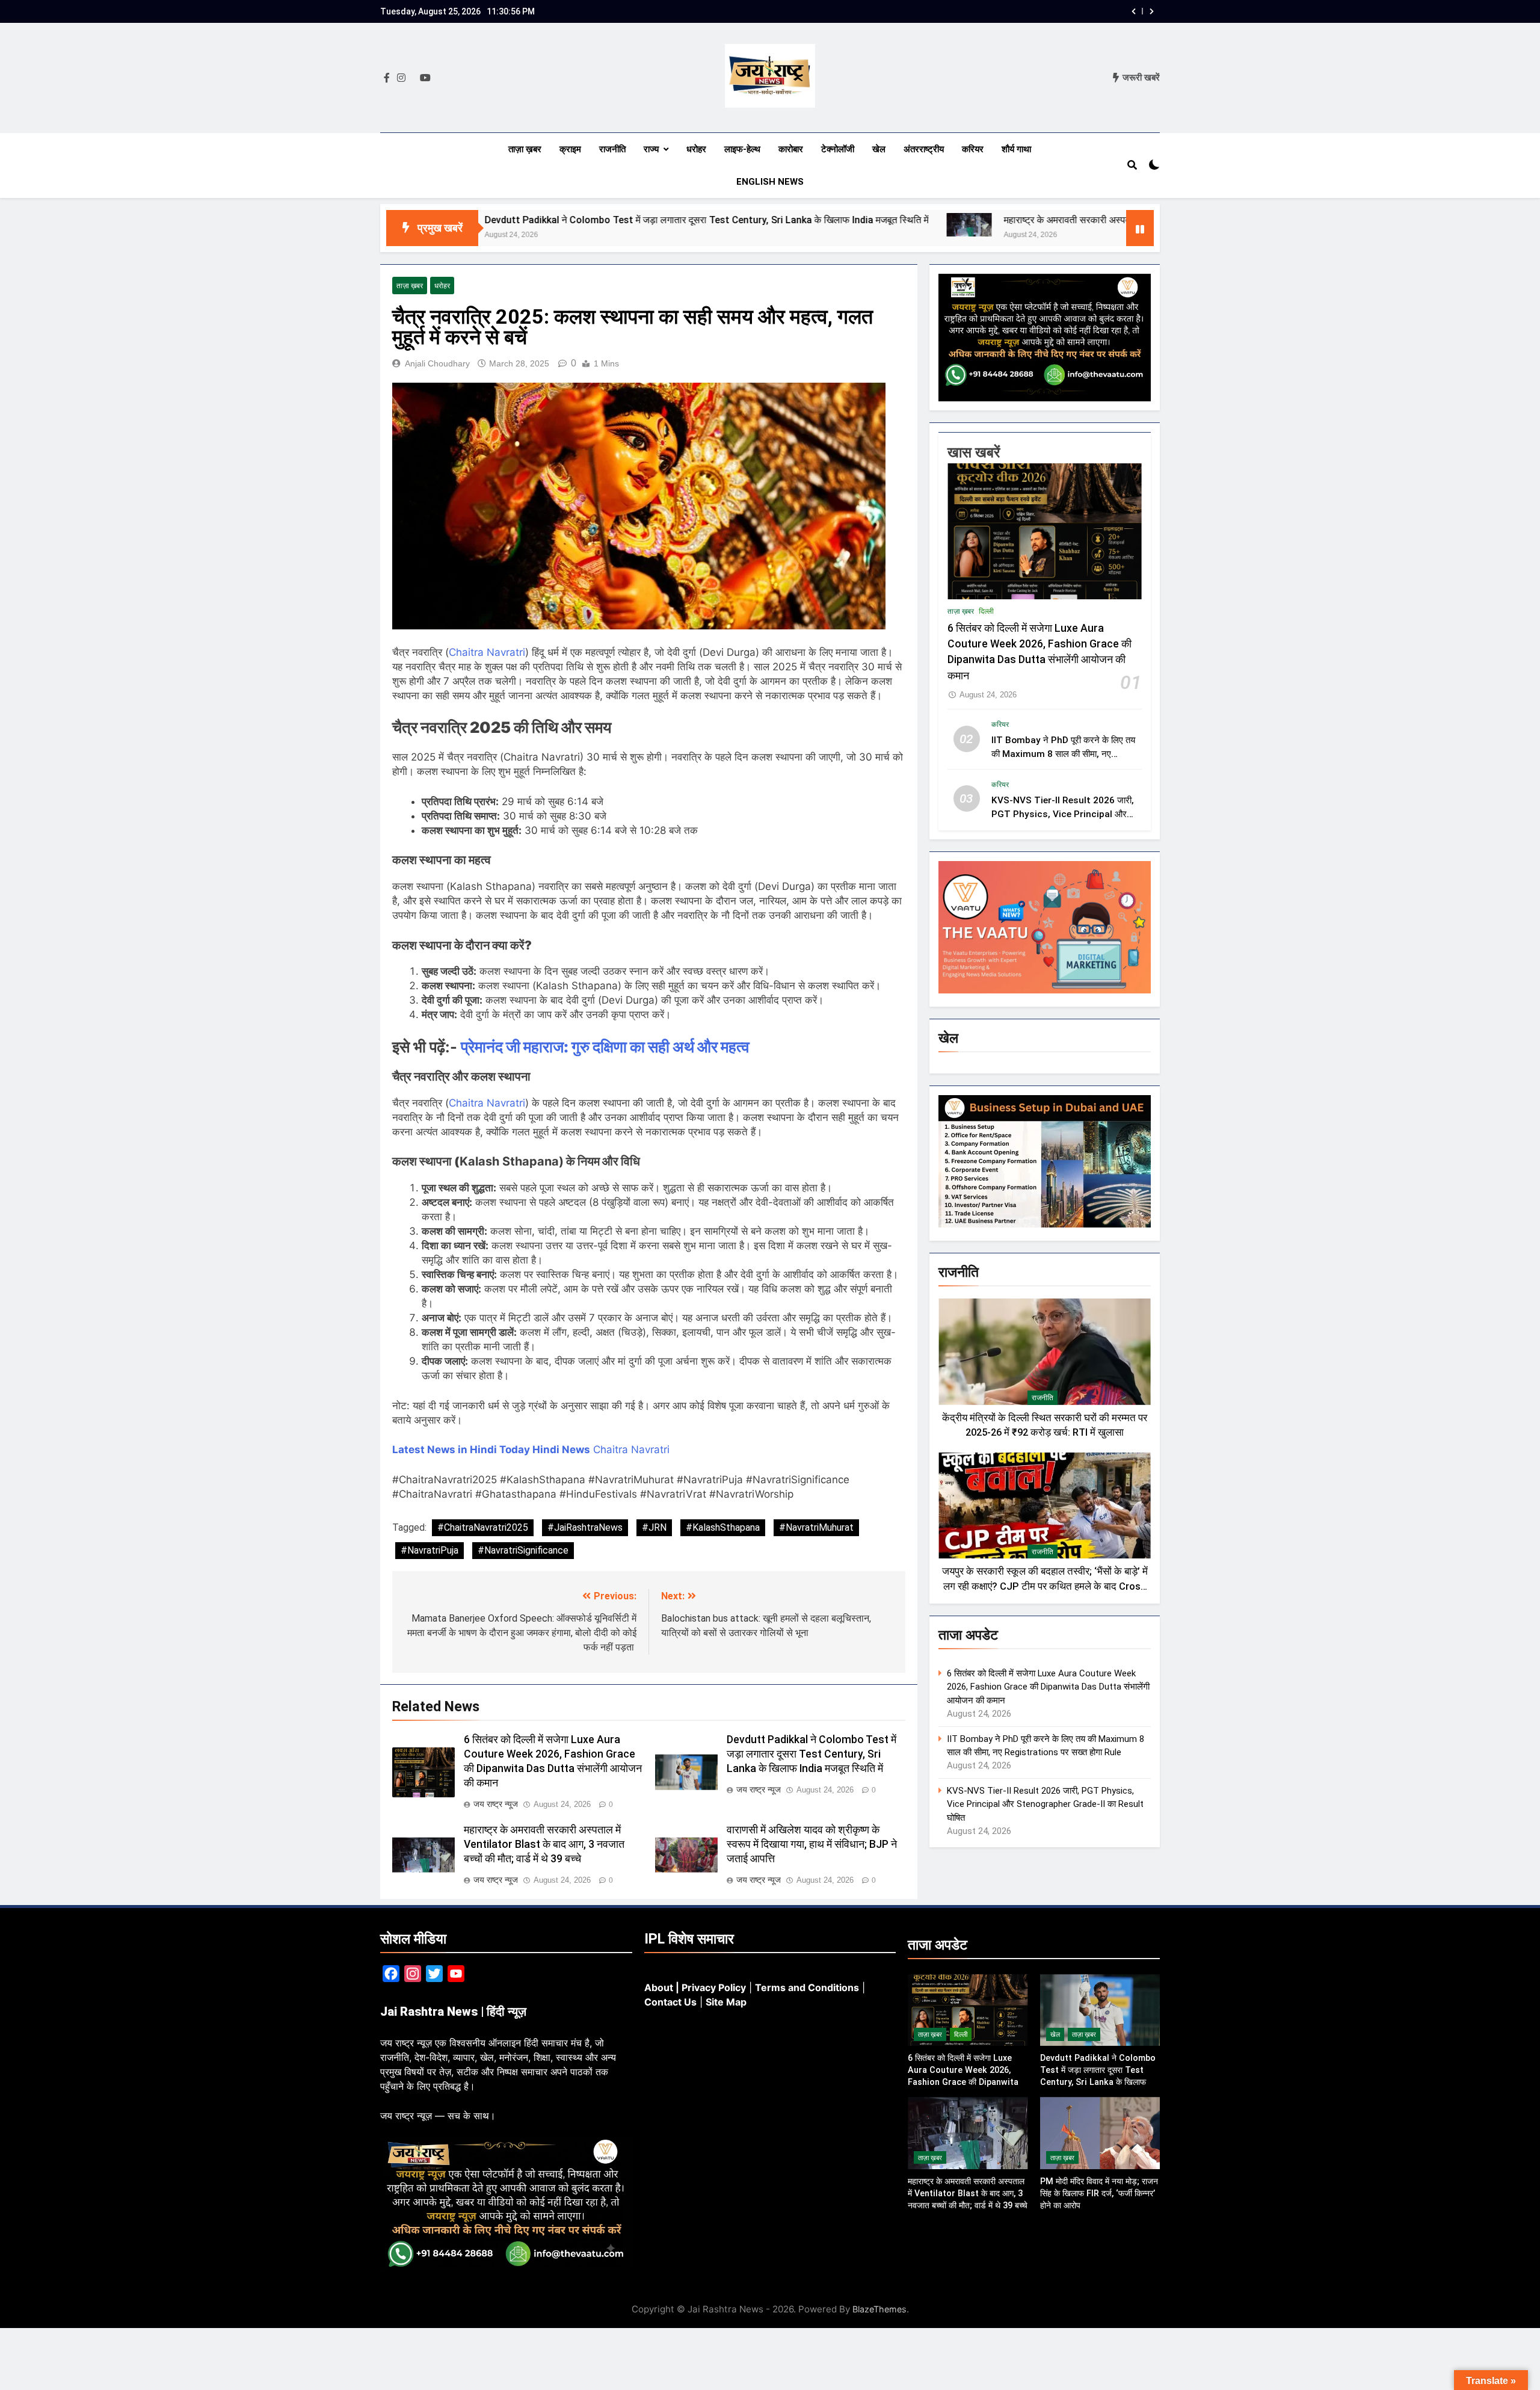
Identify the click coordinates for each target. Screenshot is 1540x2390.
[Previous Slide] (1134, 11)
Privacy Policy (714, 1987)
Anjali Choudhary (437, 363)
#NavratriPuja (430, 1550)
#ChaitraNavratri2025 (483, 1527)
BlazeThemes (879, 2309)
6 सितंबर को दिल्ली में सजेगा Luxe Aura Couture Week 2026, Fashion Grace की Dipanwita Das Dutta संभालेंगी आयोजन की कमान (1048, 1687)
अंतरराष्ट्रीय (924, 149)
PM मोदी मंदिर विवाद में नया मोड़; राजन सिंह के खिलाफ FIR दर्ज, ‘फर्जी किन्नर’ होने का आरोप (1099, 2193)
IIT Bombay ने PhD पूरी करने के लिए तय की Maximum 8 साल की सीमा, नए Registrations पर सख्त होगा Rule (1063, 754)
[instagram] (401, 78)
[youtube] (425, 78)
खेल (879, 149)
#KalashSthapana (723, 1527)
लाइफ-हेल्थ (742, 149)
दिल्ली (986, 611)
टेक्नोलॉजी (838, 149)
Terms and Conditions (807, 1987)
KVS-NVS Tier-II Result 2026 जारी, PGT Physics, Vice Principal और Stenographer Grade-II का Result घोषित (1045, 1804)
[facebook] (387, 78)
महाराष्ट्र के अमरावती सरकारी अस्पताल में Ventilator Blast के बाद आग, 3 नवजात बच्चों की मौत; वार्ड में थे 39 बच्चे (1042, 220)
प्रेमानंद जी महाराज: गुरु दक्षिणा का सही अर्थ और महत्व (605, 1047)
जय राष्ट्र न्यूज (496, 1804)
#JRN (654, 1527)
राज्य (651, 149)
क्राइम (570, 149)
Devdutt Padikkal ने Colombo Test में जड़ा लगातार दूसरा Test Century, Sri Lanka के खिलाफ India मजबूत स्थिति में (543, 220)
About (659, 1987)
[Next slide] (1152, 11)
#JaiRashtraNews (585, 1527)
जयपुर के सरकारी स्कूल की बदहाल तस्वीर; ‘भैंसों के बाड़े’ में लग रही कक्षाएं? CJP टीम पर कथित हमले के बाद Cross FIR (1045, 1586)
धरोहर (696, 149)
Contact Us (670, 2002)
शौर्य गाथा (1016, 149)
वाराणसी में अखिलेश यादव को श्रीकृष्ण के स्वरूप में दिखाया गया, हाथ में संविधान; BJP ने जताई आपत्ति (812, 1844)
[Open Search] (1132, 165)
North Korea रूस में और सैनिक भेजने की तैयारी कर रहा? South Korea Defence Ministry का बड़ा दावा (942, 11)
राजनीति (612, 149)
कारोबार (791, 149)
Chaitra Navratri (487, 652)
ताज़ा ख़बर (525, 149)
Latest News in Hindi (445, 1450)
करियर (973, 149)
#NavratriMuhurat (816, 1527)
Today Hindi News (545, 1450)
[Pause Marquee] (1140, 228)
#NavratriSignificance (523, 1550)
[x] (413, 78)
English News (770, 182)
